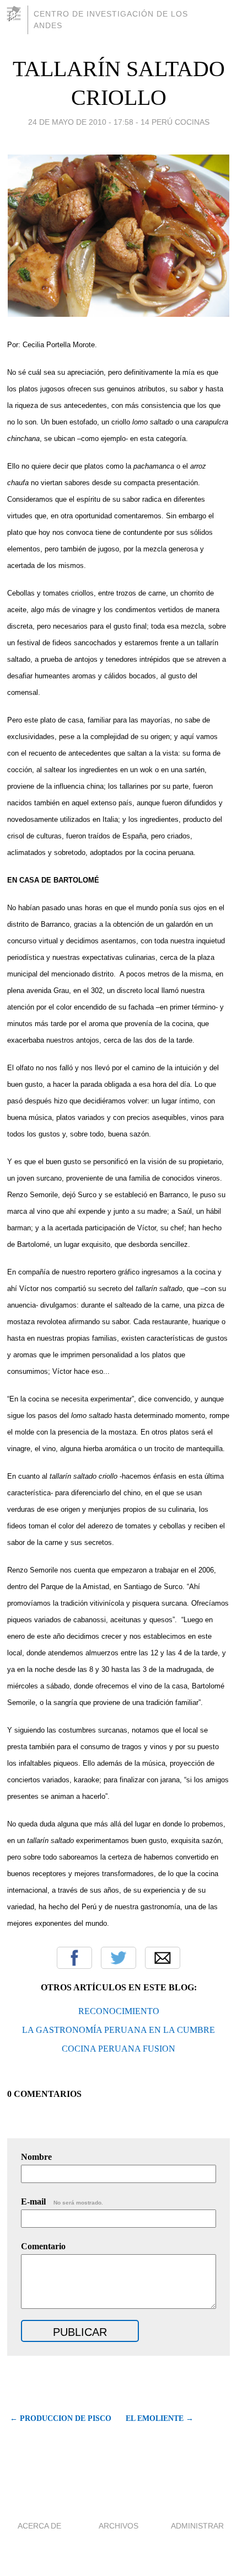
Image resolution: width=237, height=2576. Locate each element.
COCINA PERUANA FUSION (118, 2049)
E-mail (62, 2201)
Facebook (74, 1958)
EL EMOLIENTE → (160, 2418)
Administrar (197, 2526)
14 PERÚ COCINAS (175, 122)
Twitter (118, 1958)
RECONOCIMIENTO (119, 2011)
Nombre (36, 2157)
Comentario (43, 2246)
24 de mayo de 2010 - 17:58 (81, 122)
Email (163, 1958)
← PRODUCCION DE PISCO (60, 2418)
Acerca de (39, 2526)
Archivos (118, 2526)
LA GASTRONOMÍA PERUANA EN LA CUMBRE (118, 2030)
